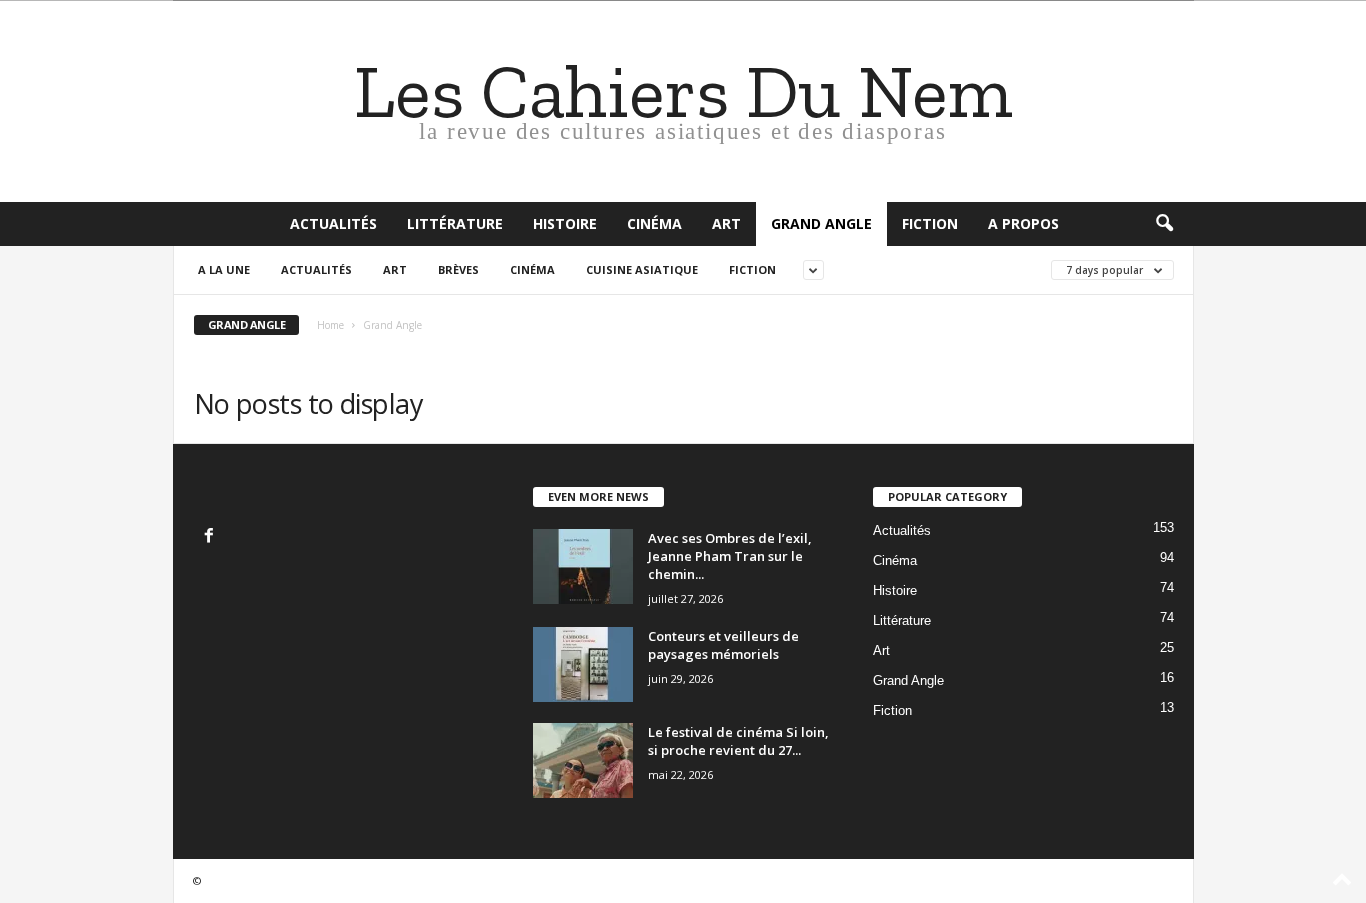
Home (330, 325)
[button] (1164, 224)
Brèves (458, 269)
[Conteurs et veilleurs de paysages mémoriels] (583, 664)
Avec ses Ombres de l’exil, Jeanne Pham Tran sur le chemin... (730, 556)
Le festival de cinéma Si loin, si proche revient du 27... (738, 741)
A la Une (224, 269)
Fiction (930, 223)
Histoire (565, 223)
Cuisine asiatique (642, 269)
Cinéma (654, 223)
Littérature (455, 223)
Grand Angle (821, 223)
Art (726, 223)
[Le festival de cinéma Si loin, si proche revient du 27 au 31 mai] (583, 760)
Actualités (333, 223)
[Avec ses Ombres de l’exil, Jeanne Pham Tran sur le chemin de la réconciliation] (583, 566)
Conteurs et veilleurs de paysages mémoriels (723, 645)
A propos (1023, 223)
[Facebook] (211, 537)
